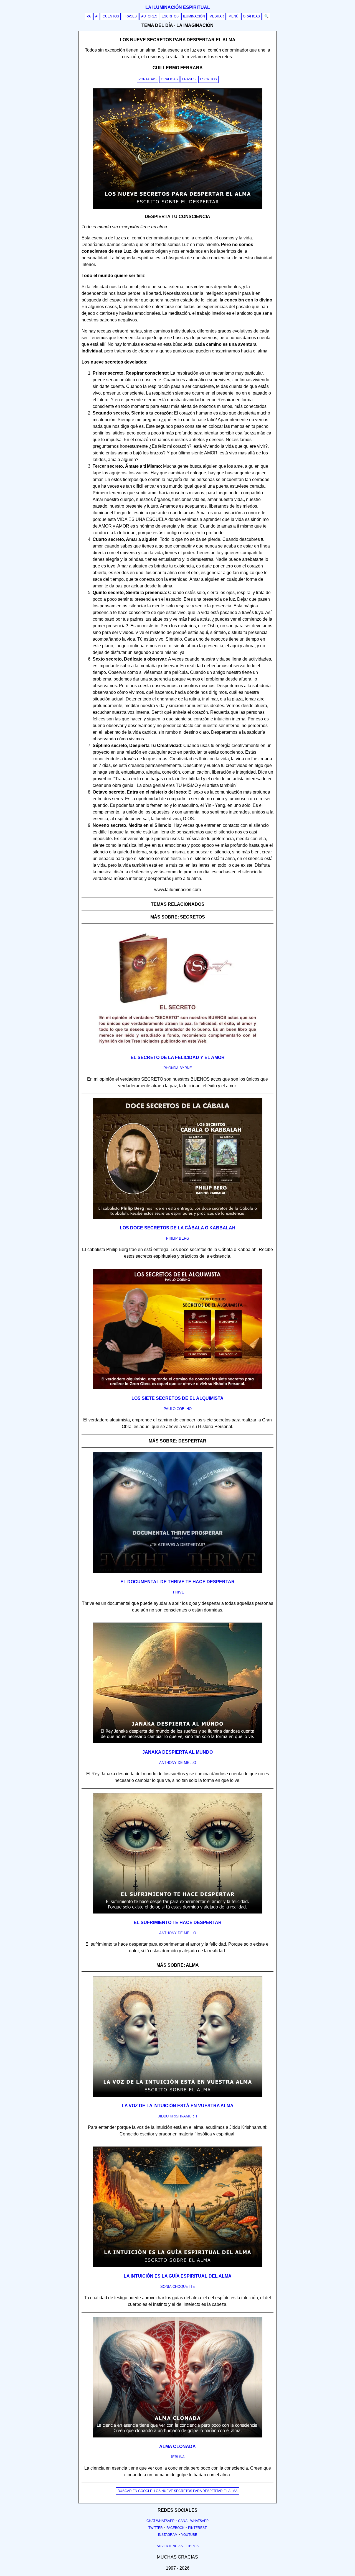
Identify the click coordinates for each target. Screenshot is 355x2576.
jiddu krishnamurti (178, 2116)
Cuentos (111, 16)
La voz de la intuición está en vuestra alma (178, 2106)
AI (97, 16)
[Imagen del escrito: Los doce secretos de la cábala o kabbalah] (178, 1218)
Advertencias (170, 2546)
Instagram (168, 2535)
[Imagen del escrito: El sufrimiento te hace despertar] (178, 1912)
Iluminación (194, 16)
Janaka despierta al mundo (177, 1752)
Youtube (189, 2535)
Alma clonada (177, 2446)
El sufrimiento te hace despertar (178, 1923)
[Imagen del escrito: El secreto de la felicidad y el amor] (178, 1047)
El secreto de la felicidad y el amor (178, 1057)
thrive (177, 1592)
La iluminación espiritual (178, 7)
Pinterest (197, 2528)
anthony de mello (178, 1763)
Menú (234, 16)
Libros (192, 2546)
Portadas (147, 79)
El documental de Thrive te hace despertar (177, 1582)
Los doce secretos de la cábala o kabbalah (178, 1228)
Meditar (217, 16)
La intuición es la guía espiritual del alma (178, 2276)
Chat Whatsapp (160, 2521)
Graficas (169, 79)
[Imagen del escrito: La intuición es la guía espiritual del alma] (178, 2266)
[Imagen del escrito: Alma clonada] (178, 2436)
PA (89, 16)
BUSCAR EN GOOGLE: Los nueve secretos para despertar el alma (177, 2491)
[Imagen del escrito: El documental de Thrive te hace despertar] (178, 1572)
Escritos (170, 16)
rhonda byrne (178, 1068)
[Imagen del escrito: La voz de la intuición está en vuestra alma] (178, 2096)
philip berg (178, 1238)
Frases (130, 16)
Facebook (175, 2528)
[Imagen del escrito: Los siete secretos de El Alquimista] (178, 1388)
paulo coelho (178, 1409)
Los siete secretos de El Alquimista (177, 1398)
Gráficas (251, 16)
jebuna (177, 2457)
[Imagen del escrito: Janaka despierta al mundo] (178, 1742)
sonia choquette (178, 2287)
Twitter (156, 2528)
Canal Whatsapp (193, 2521)
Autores (149, 16)
